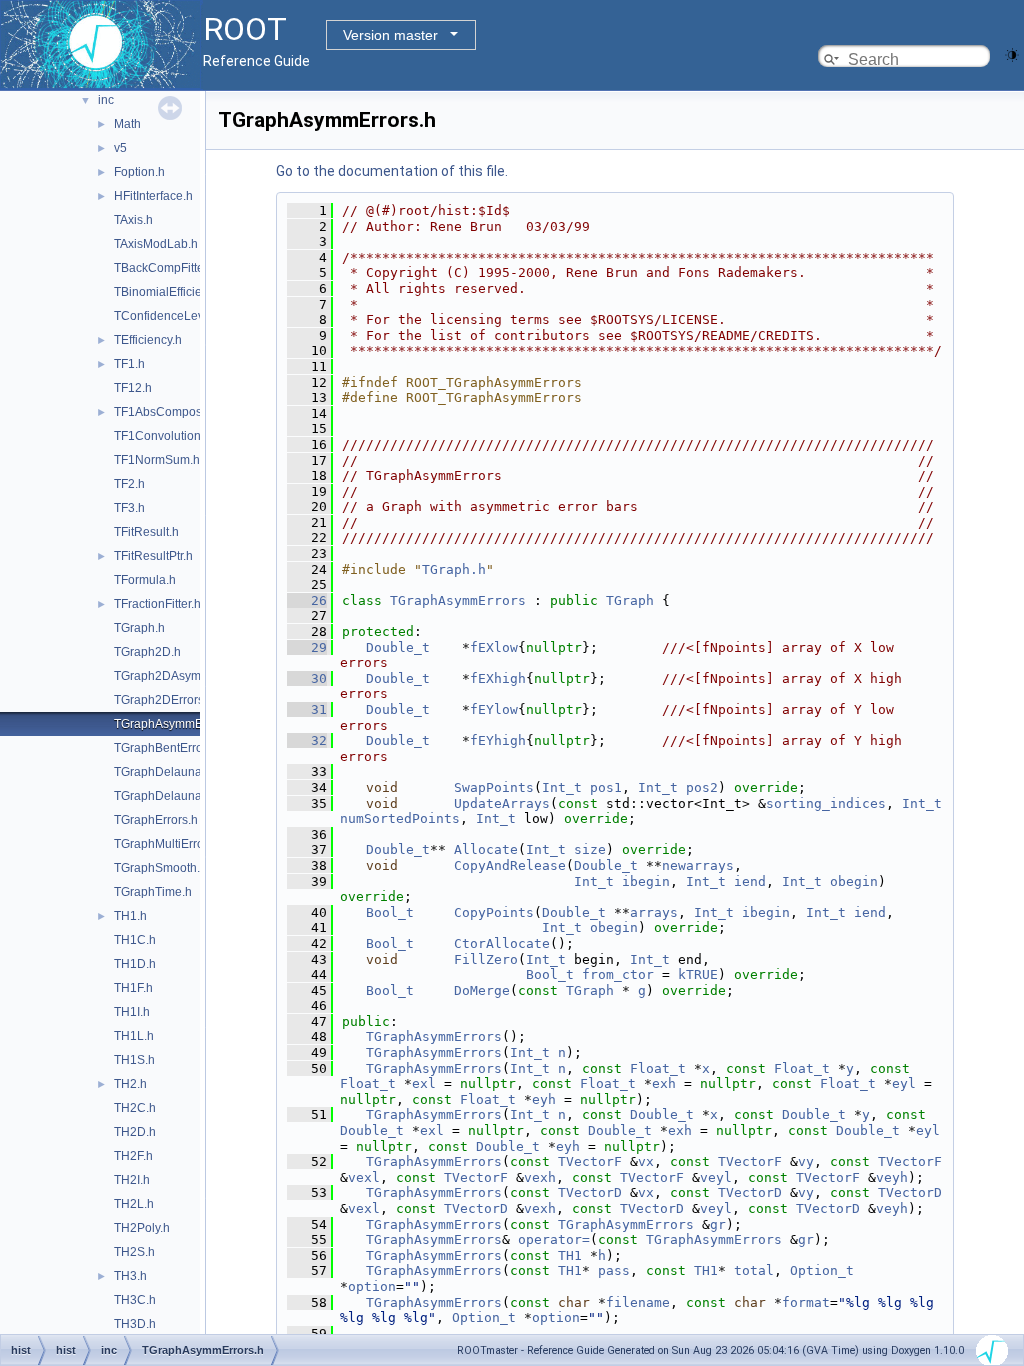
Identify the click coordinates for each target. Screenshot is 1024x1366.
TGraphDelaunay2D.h (174, 796)
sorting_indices (826, 803)
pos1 (606, 787)
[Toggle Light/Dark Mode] (1012, 53)
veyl (716, 1177)
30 (307, 678)
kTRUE (698, 974)
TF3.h (129, 508)
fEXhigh (498, 678)
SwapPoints (494, 787)
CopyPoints (494, 912)
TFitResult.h (146, 532)
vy (806, 1161)
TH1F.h (133, 988)
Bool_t (390, 912)
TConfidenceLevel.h (169, 316)
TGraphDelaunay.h (165, 772)
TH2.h (130, 1084)
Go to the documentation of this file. (392, 171)
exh (664, 1083)
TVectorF (590, 1161)
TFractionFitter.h (157, 604)
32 (307, 740)
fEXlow (494, 647)
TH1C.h (135, 940)
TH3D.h (135, 1324)
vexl (364, 1177)
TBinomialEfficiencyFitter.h (185, 292)
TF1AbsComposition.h (174, 412)
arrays (654, 912)
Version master (390, 35)
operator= (554, 1239)
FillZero (486, 959)
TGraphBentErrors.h (168, 748)
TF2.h (129, 484)
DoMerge (482, 990)
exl (424, 1083)
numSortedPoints (400, 818)
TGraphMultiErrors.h (169, 844)
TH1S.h (134, 1060)
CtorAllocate (502, 943)
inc (106, 100)
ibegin (646, 881)
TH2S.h (134, 1252)
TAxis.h (133, 220)
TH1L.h (134, 1036)
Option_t (822, 1270)
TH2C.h (135, 1108)
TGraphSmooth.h (160, 868)
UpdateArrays (502, 803)
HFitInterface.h (153, 196)
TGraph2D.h (147, 652)
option (372, 1286)
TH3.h (130, 1276)
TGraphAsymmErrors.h (176, 724)
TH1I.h (132, 1012)
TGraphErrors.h (156, 820)
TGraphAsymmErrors (458, 600)
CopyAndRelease (510, 865)
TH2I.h (132, 1180)
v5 (120, 148)
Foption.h (139, 172)
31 (307, 709)
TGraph (630, 600)
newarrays (698, 865)
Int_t (562, 787)
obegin (854, 881)
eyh (544, 1099)
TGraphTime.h (153, 892)
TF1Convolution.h (162, 436)
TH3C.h (135, 1300)
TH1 (570, 1255)
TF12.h (133, 388)
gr (718, 1224)
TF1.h (129, 364)
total (754, 1270)
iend (750, 881)
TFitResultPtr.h (153, 556)
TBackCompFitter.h (165, 268)
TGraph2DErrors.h (164, 700)
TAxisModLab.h (156, 244)
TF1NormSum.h (157, 460)
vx (646, 1161)
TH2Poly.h (142, 1228)
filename (638, 1302)
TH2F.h (133, 1156)
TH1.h (130, 916)
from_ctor (618, 974)
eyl (904, 1083)
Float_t (658, 1068)
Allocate (486, 849)
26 (307, 600)
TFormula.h (145, 580)
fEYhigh (498, 740)
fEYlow (494, 709)
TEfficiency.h (148, 340)
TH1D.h (135, 964)
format (806, 1302)
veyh (892, 1177)
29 (307, 647)
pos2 (702, 787)
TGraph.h (139, 628)
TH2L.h (134, 1204)
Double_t (398, 647)
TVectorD (590, 1192)
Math (127, 124)
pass (614, 1270)
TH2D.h (135, 1132)
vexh (540, 1177)
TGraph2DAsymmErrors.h (184, 676)
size (590, 849)
